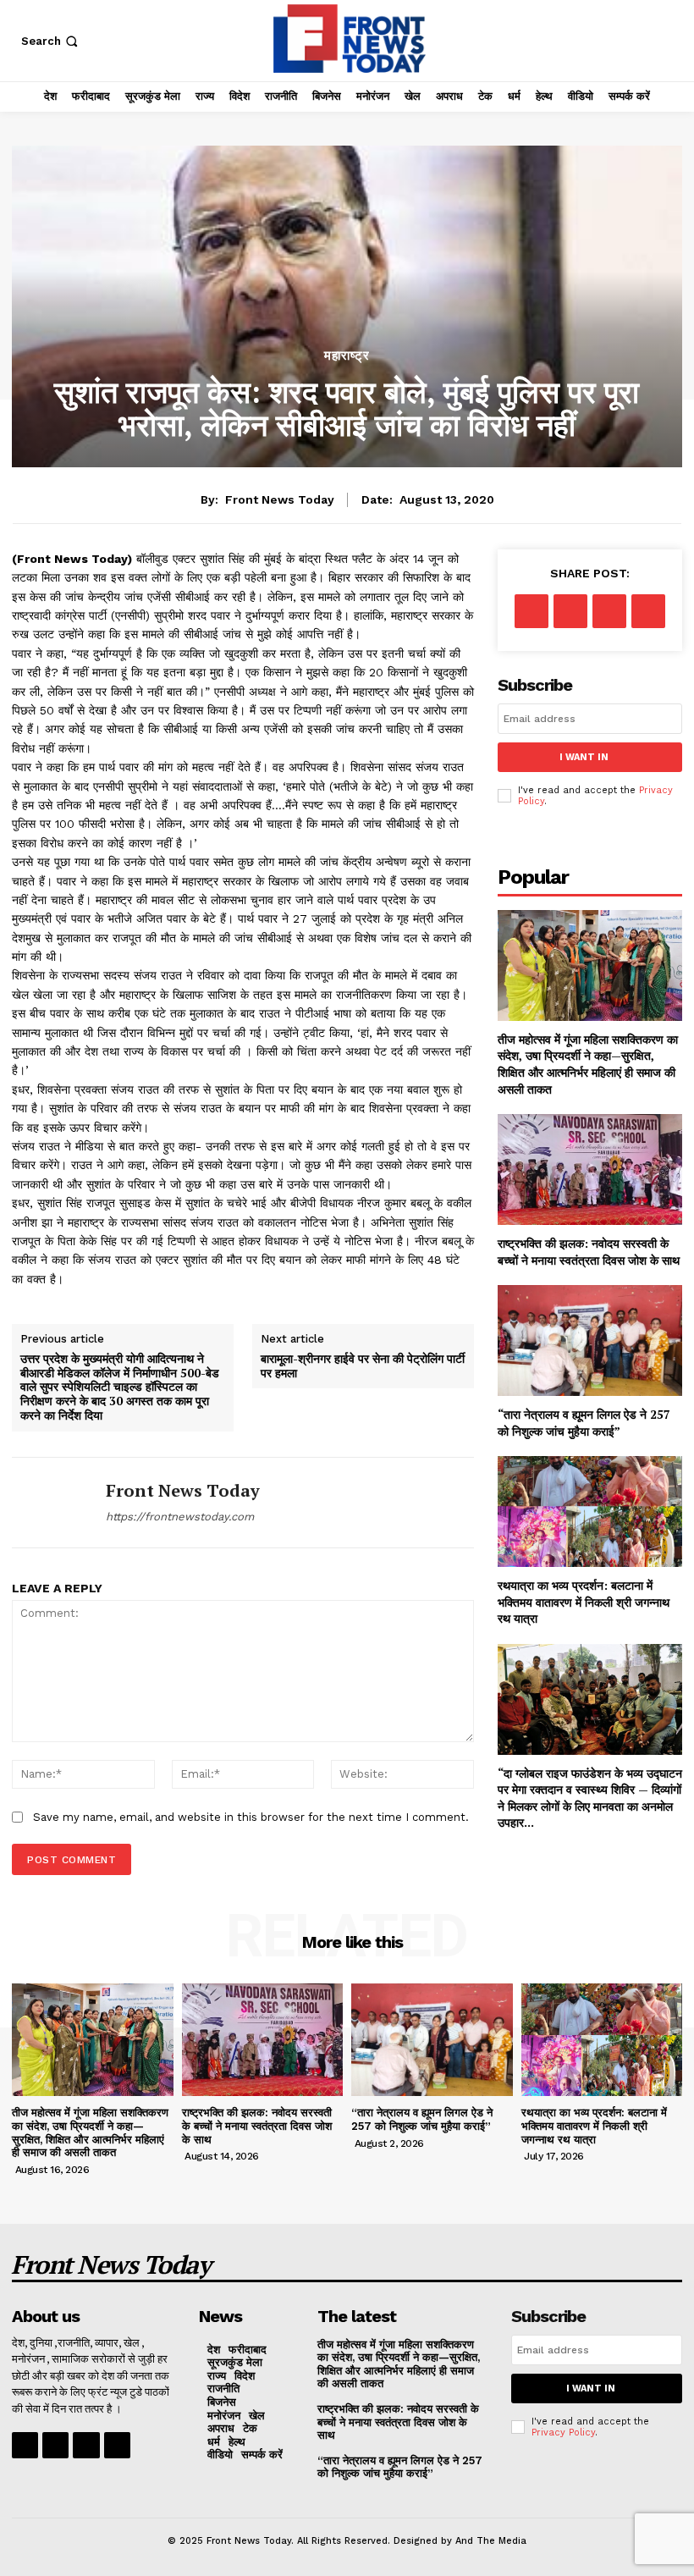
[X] (570, 611)
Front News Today (280, 499)
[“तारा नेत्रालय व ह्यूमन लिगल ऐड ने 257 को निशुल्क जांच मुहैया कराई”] (590, 1340)
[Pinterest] (609, 611)
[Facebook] (532, 611)
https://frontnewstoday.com (180, 1517)
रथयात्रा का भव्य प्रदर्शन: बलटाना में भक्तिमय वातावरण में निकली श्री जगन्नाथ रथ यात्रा (584, 1602)
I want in (584, 757)
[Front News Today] (52, 1503)
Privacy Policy (563, 2433)
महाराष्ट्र (347, 356)
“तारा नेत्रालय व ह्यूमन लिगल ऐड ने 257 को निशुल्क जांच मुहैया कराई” (584, 1423)
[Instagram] (55, 2445)
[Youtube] (117, 2445)
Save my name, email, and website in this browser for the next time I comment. (251, 1817)
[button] (51, 41)
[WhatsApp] (648, 611)
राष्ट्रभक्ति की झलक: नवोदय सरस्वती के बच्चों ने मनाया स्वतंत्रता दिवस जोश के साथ (589, 1252)
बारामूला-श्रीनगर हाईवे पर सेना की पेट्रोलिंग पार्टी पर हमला (363, 1366)
